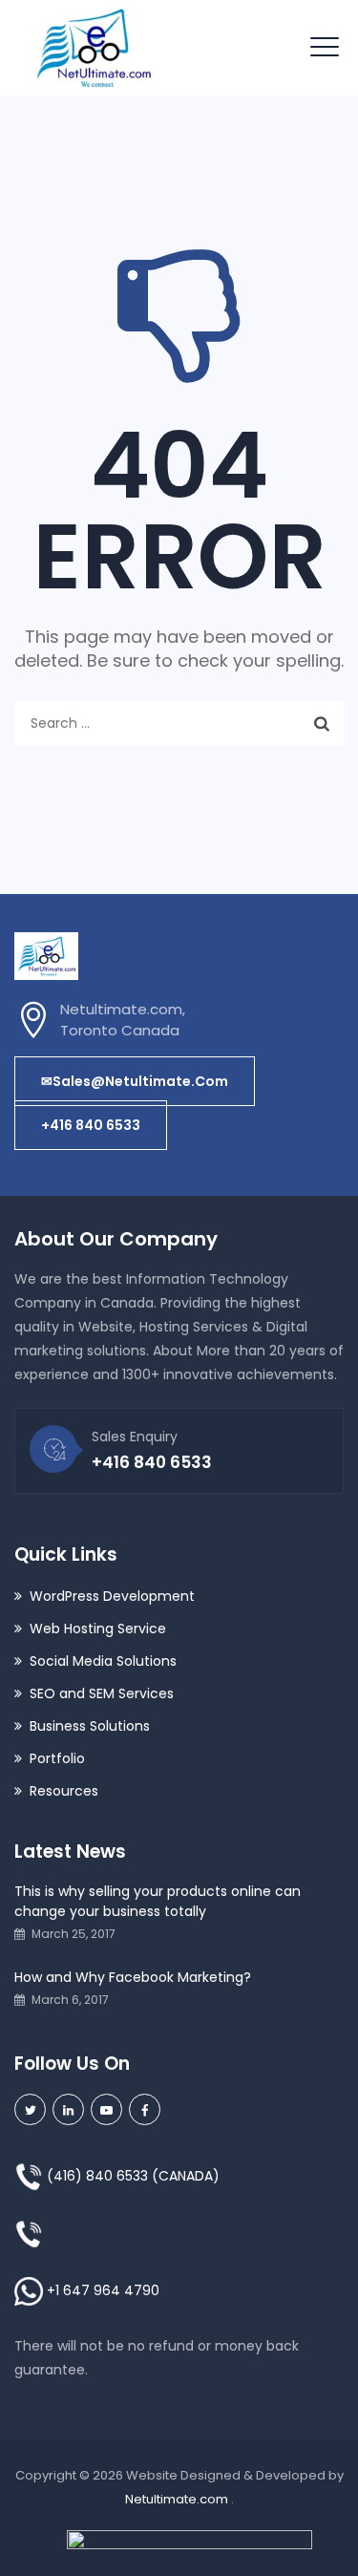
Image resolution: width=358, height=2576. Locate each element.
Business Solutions (90, 1726)
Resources (64, 1791)
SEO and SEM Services (102, 1693)
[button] (135, 1081)
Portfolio (57, 1758)
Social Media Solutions (103, 1661)
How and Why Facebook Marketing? (133, 1977)
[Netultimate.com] (93, 48)
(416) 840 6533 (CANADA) (131, 2176)
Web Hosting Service (98, 1629)
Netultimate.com (178, 2499)
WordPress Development (112, 1596)
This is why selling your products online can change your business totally (158, 1901)
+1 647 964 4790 (103, 2290)
